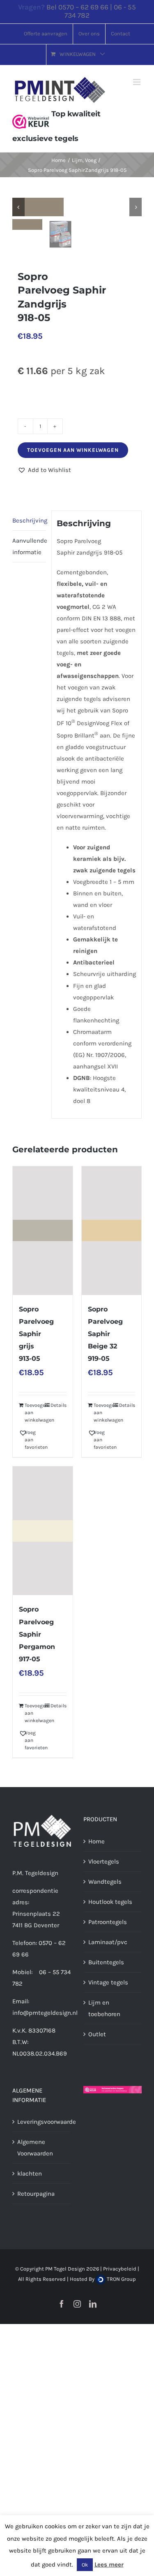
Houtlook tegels (110, 1902)
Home (97, 1841)
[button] (44, 470)
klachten (30, 2174)
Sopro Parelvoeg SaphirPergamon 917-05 (37, 1634)
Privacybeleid (120, 2269)
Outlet (97, 2034)
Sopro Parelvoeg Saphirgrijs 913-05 (36, 1334)
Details (59, 1405)
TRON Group (121, 2279)
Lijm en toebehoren (104, 2008)
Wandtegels (105, 1882)
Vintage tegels (108, 1982)
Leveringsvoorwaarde (42, 2122)
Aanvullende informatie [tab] (29, 546)
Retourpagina (36, 2194)
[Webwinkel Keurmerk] (31, 114)
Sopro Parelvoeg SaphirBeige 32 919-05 (105, 1334)
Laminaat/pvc (108, 1942)
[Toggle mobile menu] (137, 82)
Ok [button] (85, 2565)
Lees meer (109, 2564)
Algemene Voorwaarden (35, 2148)
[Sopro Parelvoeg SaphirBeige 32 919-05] (112, 1231)
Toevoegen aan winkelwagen (73, 450)
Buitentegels (106, 1962)
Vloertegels (104, 1861)
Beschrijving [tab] (29, 520)
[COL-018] (77, 207)
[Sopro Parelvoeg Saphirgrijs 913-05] (43, 1231)
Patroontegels (108, 1922)
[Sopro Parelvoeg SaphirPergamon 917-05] (43, 1531)
